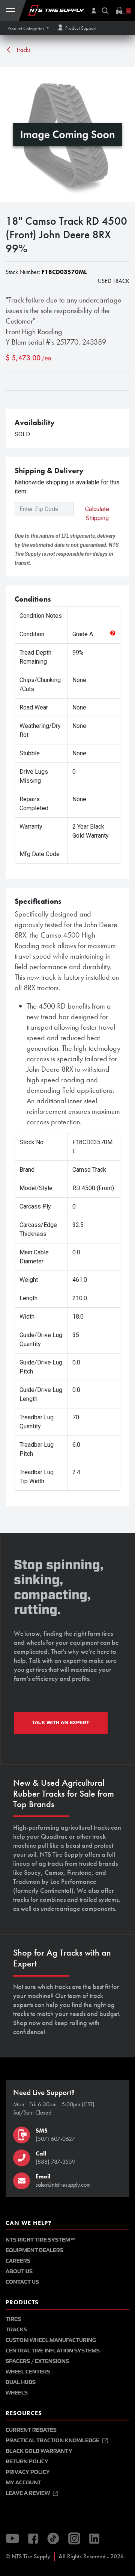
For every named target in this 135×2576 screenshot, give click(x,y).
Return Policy (27, 2462)
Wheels (17, 2393)
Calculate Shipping (97, 514)
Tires (13, 2319)
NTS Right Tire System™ (40, 2240)
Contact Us (22, 2282)
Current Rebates (31, 2430)
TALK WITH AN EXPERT (61, 1723)
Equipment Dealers (34, 2250)
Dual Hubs (21, 2382)
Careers (18, 2261)
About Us (19, 2271)
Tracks (23, 50)
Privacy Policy (28, 2472)
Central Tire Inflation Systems (53, 2351)
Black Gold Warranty (39, 2451)
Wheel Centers (28, 2372)
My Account (23, 2483)
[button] (28, 28)
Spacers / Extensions (37, 2361)
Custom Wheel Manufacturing (51, 2340)
